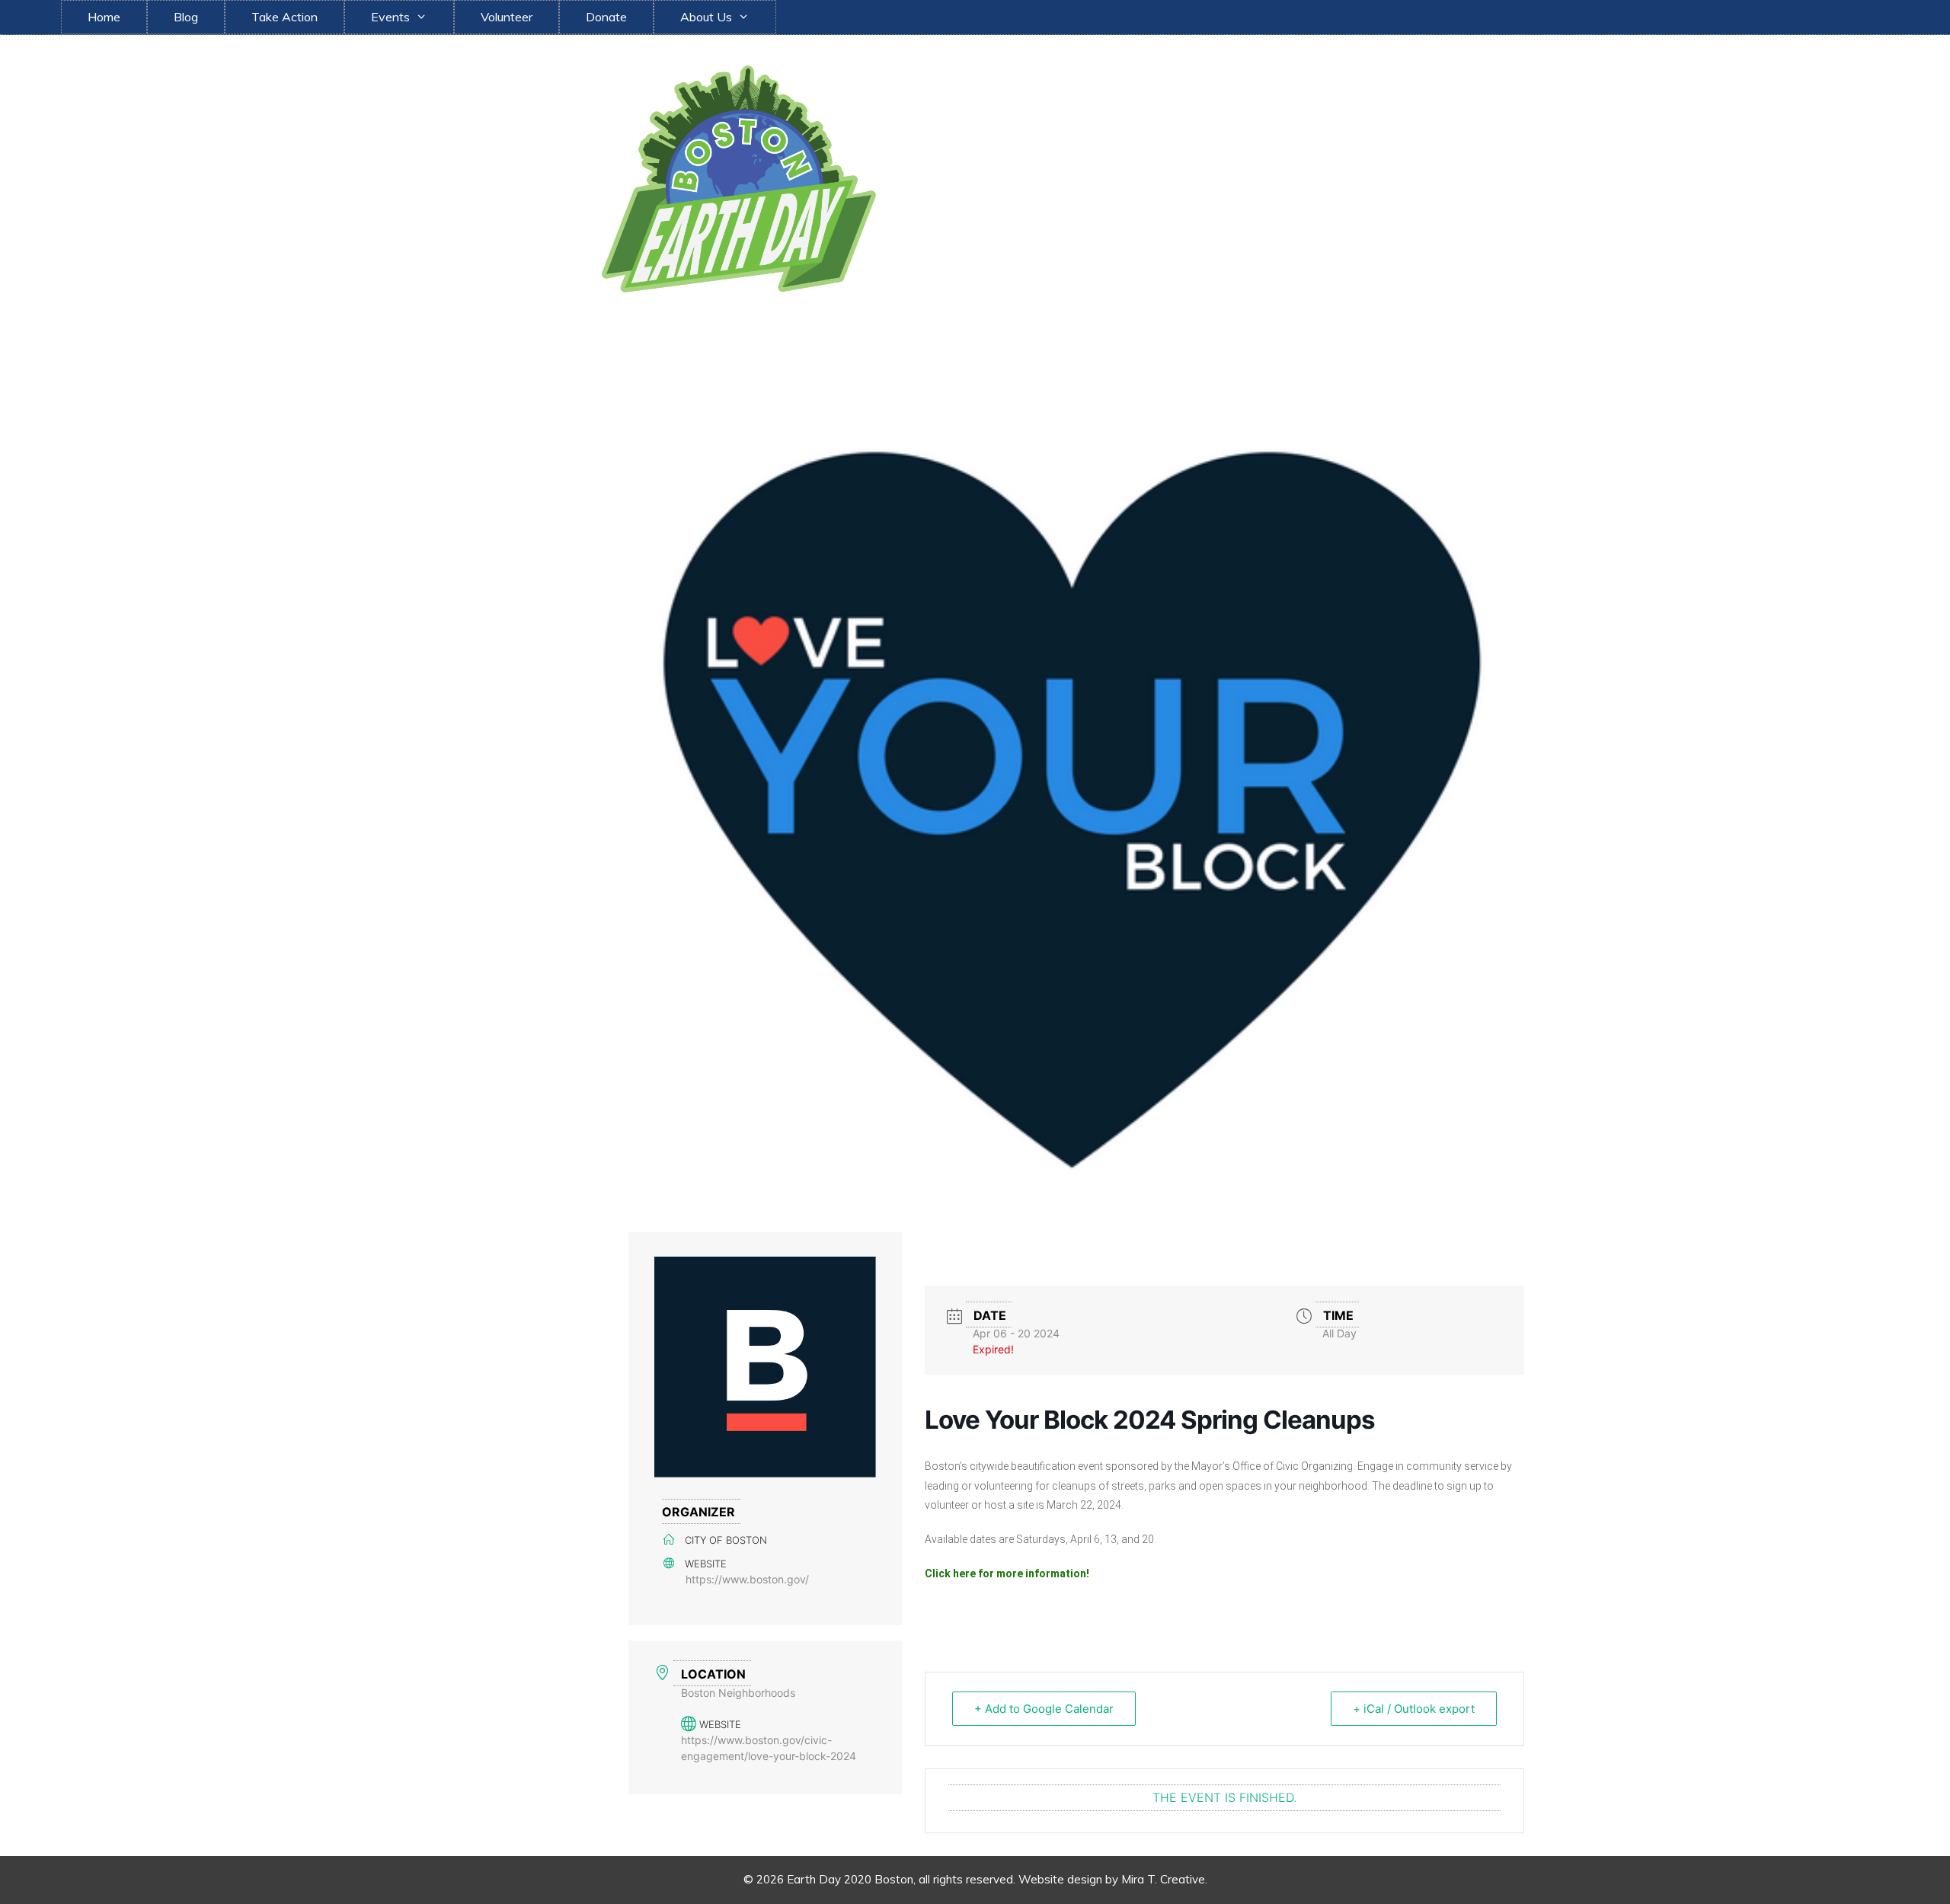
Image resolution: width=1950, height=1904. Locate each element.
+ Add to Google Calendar (1044, 1709)
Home (104, 17)
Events (390, 17)
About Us (706, 17)
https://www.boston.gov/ (747, 1579)
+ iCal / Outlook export (1414, 1709)
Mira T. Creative (1163, 1879)
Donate (606, 17)
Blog (186, 17)
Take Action (285, 17)
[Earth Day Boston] (739, 177)
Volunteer (507, 17)
